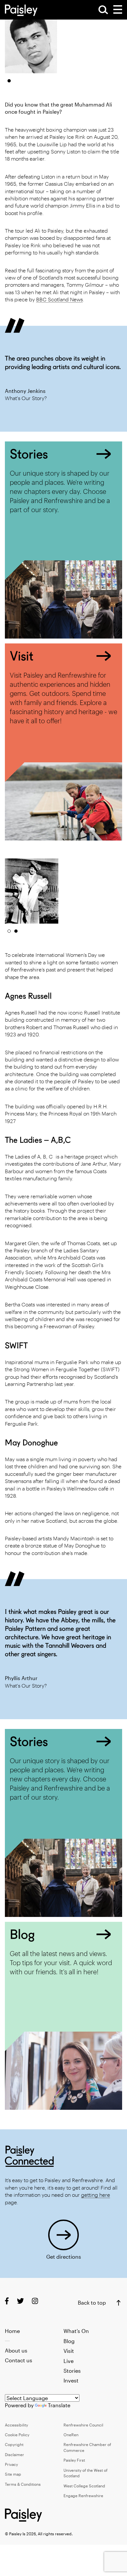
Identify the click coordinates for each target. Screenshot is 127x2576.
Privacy (11, 2464)
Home (12, 2331)
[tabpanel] (31, 41)
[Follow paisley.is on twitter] (20, 2301)
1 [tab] (9, 81)
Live (69, 2361)
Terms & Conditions (23, 2484)
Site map (13, 2474)
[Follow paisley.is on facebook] (7, 2301)
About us (16, 2350)
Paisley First (74, 2460)
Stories (72, 2371)
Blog (69, 2341)
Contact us (19, 2360)
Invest (71, 2380)
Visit (69, 2351)
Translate (59, 2405)
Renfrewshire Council (83, 2425)
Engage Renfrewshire (83, 2496)
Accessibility (16, 2425)
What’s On (76, 2331)
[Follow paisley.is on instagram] (35, 2301)
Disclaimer (14, 2454)
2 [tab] (16, 931)
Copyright (14, 2444)
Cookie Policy (17, 2435)
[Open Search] (103, 10)
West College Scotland (84, 2486)
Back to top (92, 2303)
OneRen (71, 2435)
